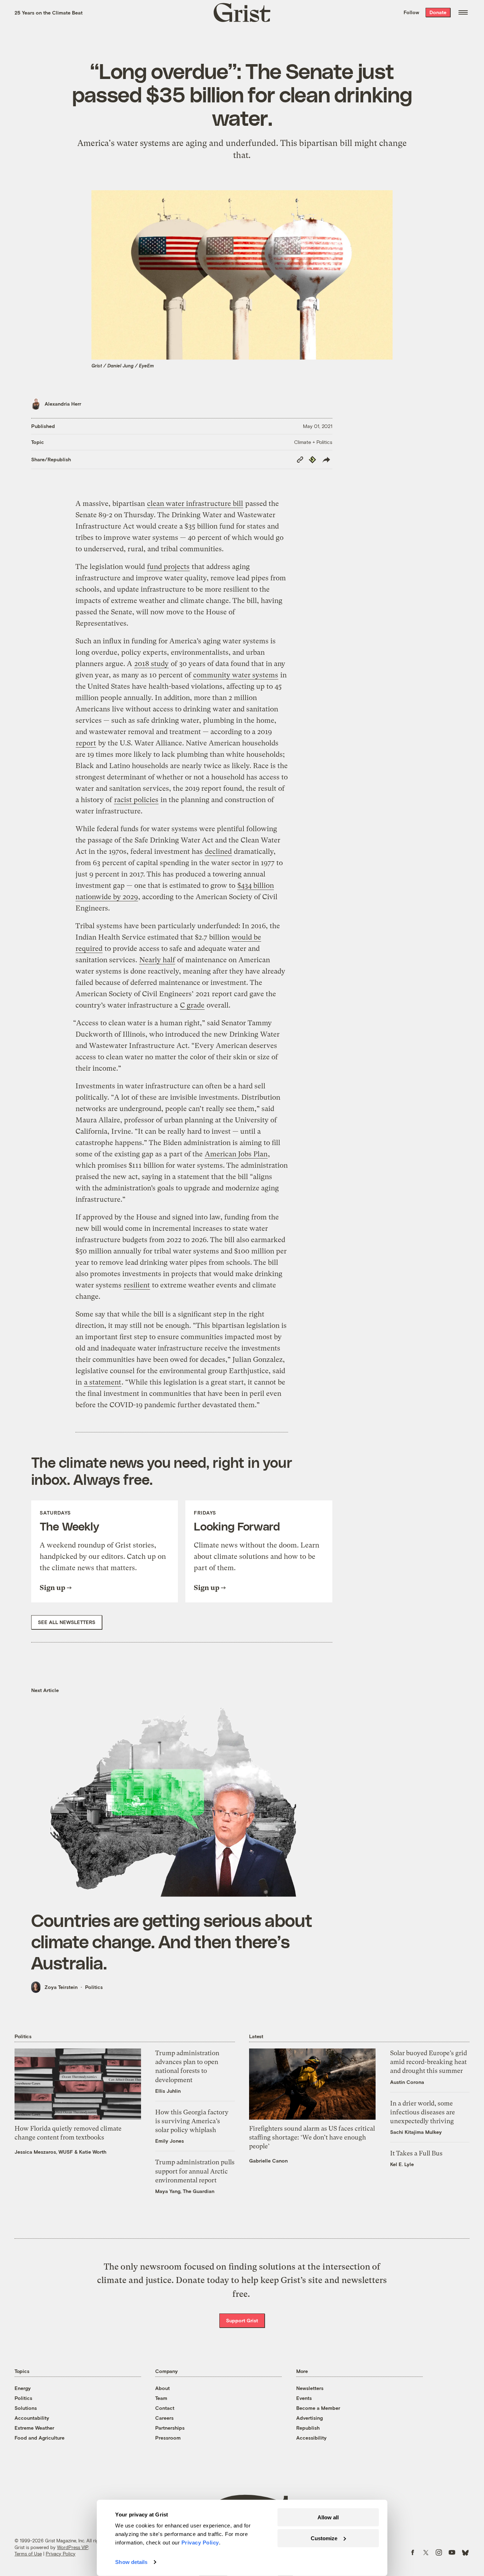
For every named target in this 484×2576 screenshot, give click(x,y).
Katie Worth (93, 2152)
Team (161, 2398)
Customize (324, 2538)
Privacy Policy (61, 2554)
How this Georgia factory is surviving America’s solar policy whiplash (192, 2121)
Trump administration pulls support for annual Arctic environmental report (195, 2171)
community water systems (236, 675)
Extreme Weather (34, 2428)
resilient (137, 1285)
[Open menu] (463, 12)
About (162, 2388)
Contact (165, 2408)
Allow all (328, 2517)
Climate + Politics (313, 442)
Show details (131, 2562)
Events (304, 2398)
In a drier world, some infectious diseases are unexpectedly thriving (423, 2112)
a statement (103, 1382)
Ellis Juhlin (168, 2091)
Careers (164, 2418)
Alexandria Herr (63, 404)
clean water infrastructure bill (195, 504)
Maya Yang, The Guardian (185, 2191)
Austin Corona (407, 2082)
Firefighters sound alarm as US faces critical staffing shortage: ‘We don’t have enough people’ (312, 2137)
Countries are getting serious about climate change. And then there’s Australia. (172, 1941)
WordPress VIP (73, 2547)
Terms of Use (28, 2554)
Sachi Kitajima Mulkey (416, 2132)
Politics (94, 1987)
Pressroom (168, 2438)
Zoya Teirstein (61, 1987)
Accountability (32, 2418)
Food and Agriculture (40, 2438)
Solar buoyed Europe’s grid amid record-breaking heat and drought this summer (429, 2062)
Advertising (309, 2418)
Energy (23, 2388)
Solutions (26, 2408)
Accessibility (311, 2438)
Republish (308, 2428)
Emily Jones (170, 2141)
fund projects (168, 567)
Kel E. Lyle (402, 2164)
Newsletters (310, 2388)
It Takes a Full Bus (416, 2153)
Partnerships (170, 2428)
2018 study (151, 664)
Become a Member (318, 2408)
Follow (411, 12)
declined (218, 852)
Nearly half (157, 960)
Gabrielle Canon (268, 2161)
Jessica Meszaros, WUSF (44, 2152)
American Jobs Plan (236, 1154)
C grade (192, 1005)
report (86, 743)
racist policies (136, 800)
